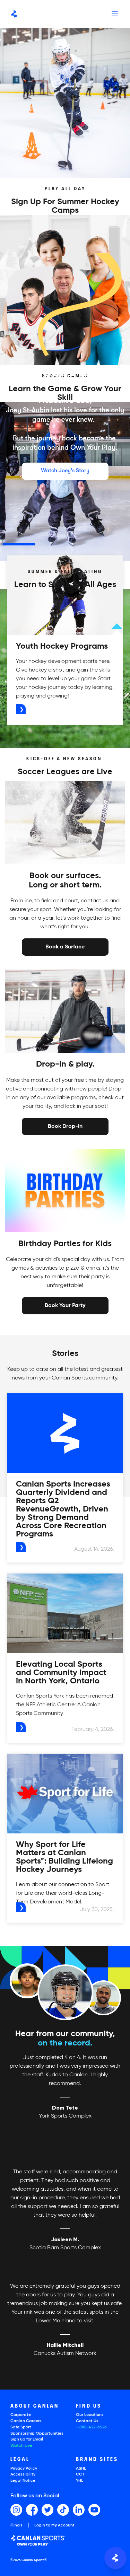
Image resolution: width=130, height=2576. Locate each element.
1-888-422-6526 (91, 2427)
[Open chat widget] (115, 2558)
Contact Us (87, 2421)
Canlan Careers (26, 2421)
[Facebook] (32, 2510)
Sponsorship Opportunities (37, 2434)
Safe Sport (21, 2427)
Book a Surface (65, 947)
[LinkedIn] (79, 2510)
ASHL (81, 2469)
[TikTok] (63, 2510)
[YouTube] (94, 2510)
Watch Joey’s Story (65, 471)
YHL (80, 2481)
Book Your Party (65, 1305)
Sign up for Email (27, 2439)
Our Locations (90, 2415)
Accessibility (23, 2474)
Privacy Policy (24, 2469)
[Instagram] (16, 2510)
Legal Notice (23, 2481)
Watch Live (21, 2446)
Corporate (21, 2415)
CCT (80, 2474)
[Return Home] (14, 14)
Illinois (16, 2526)
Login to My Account (54, 2525)
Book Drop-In (65, 1126)
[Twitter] (47, 2510)
